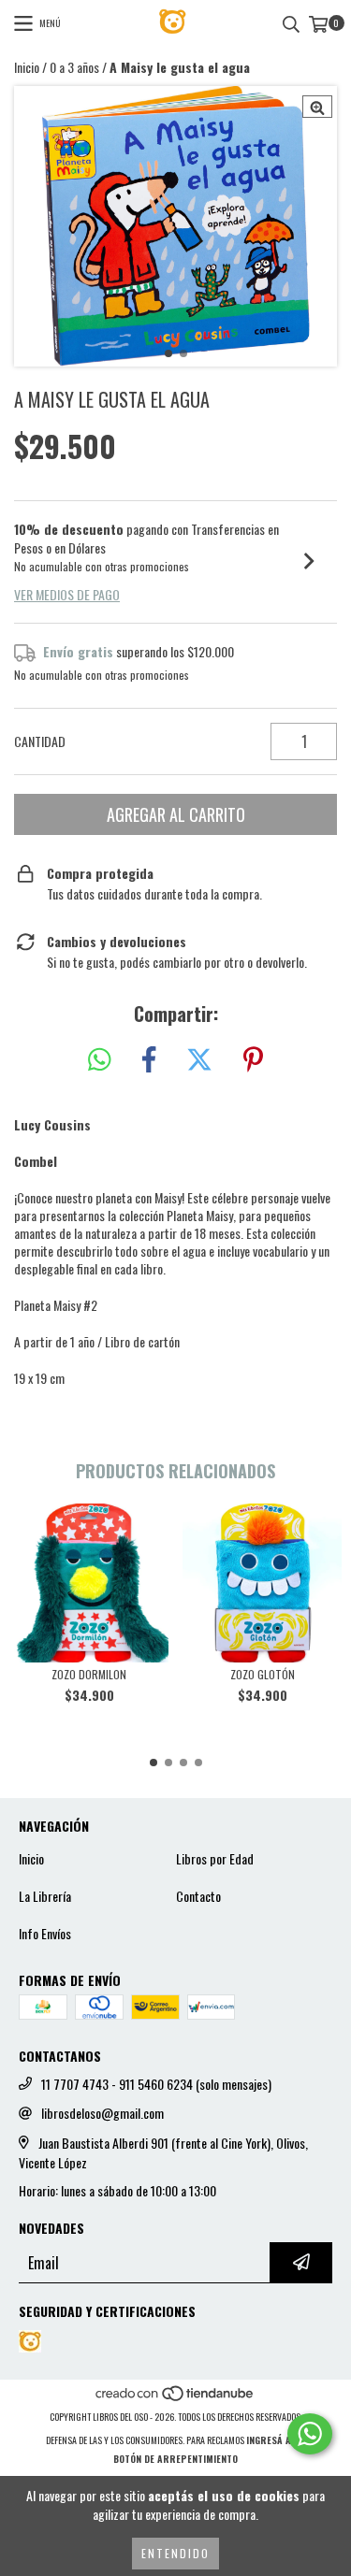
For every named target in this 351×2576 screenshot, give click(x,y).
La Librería (45, 1896)
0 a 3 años (74, 67)
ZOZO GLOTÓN (263, 1674)
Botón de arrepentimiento (175, 2459)
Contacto (198, 1896)
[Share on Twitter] (199, 1060)
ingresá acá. (276, 2440)
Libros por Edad (215, 1859)
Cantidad (40, 741)
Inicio (27, 67)
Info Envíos (45, 1934)
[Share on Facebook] (149, 1060)
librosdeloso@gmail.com (102, 2113)
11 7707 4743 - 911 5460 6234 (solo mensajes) (156, 2084)
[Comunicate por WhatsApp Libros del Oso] (310, 2434)
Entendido (175, 2553)
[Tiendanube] (175, 2398)
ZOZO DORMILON (89, 1674)
